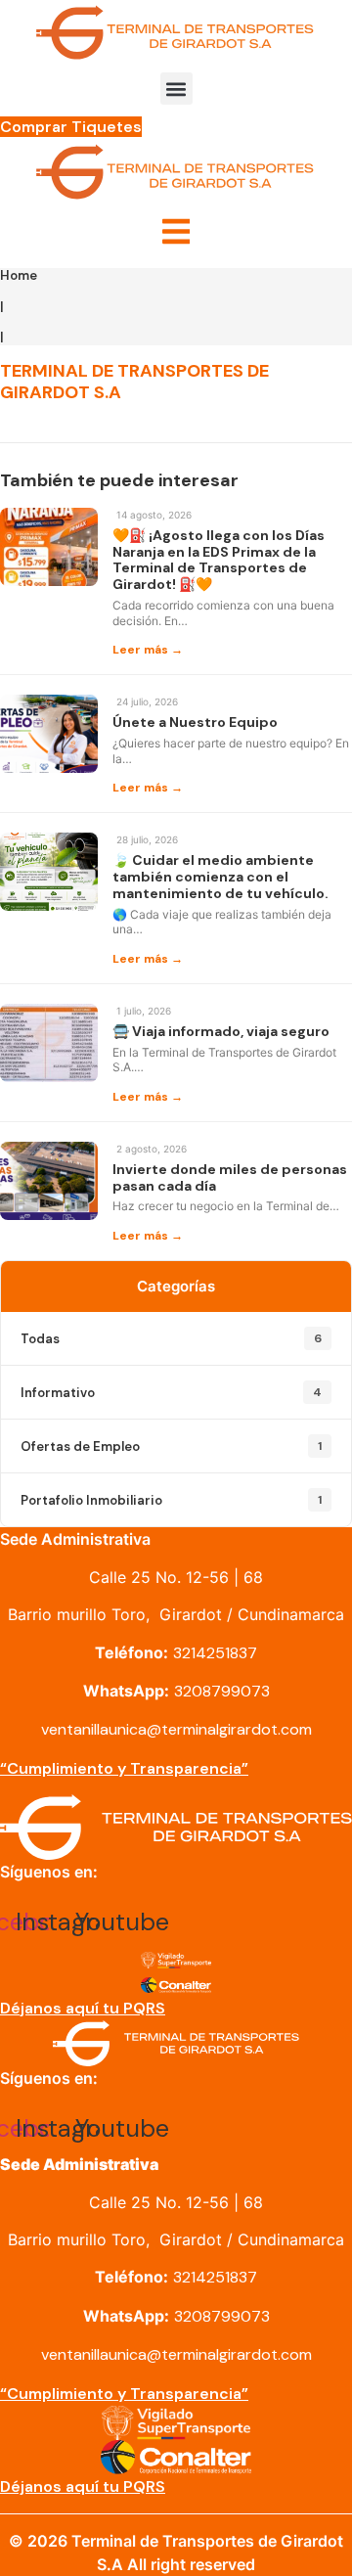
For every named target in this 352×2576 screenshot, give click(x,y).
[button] (176, 89)
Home (19, 275)
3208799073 (222, 1691)
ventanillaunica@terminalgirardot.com (176, 1729)
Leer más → (148, 650)
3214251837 (215, 1653)
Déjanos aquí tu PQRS (83, 2008)
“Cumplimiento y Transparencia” (124, 1768)
